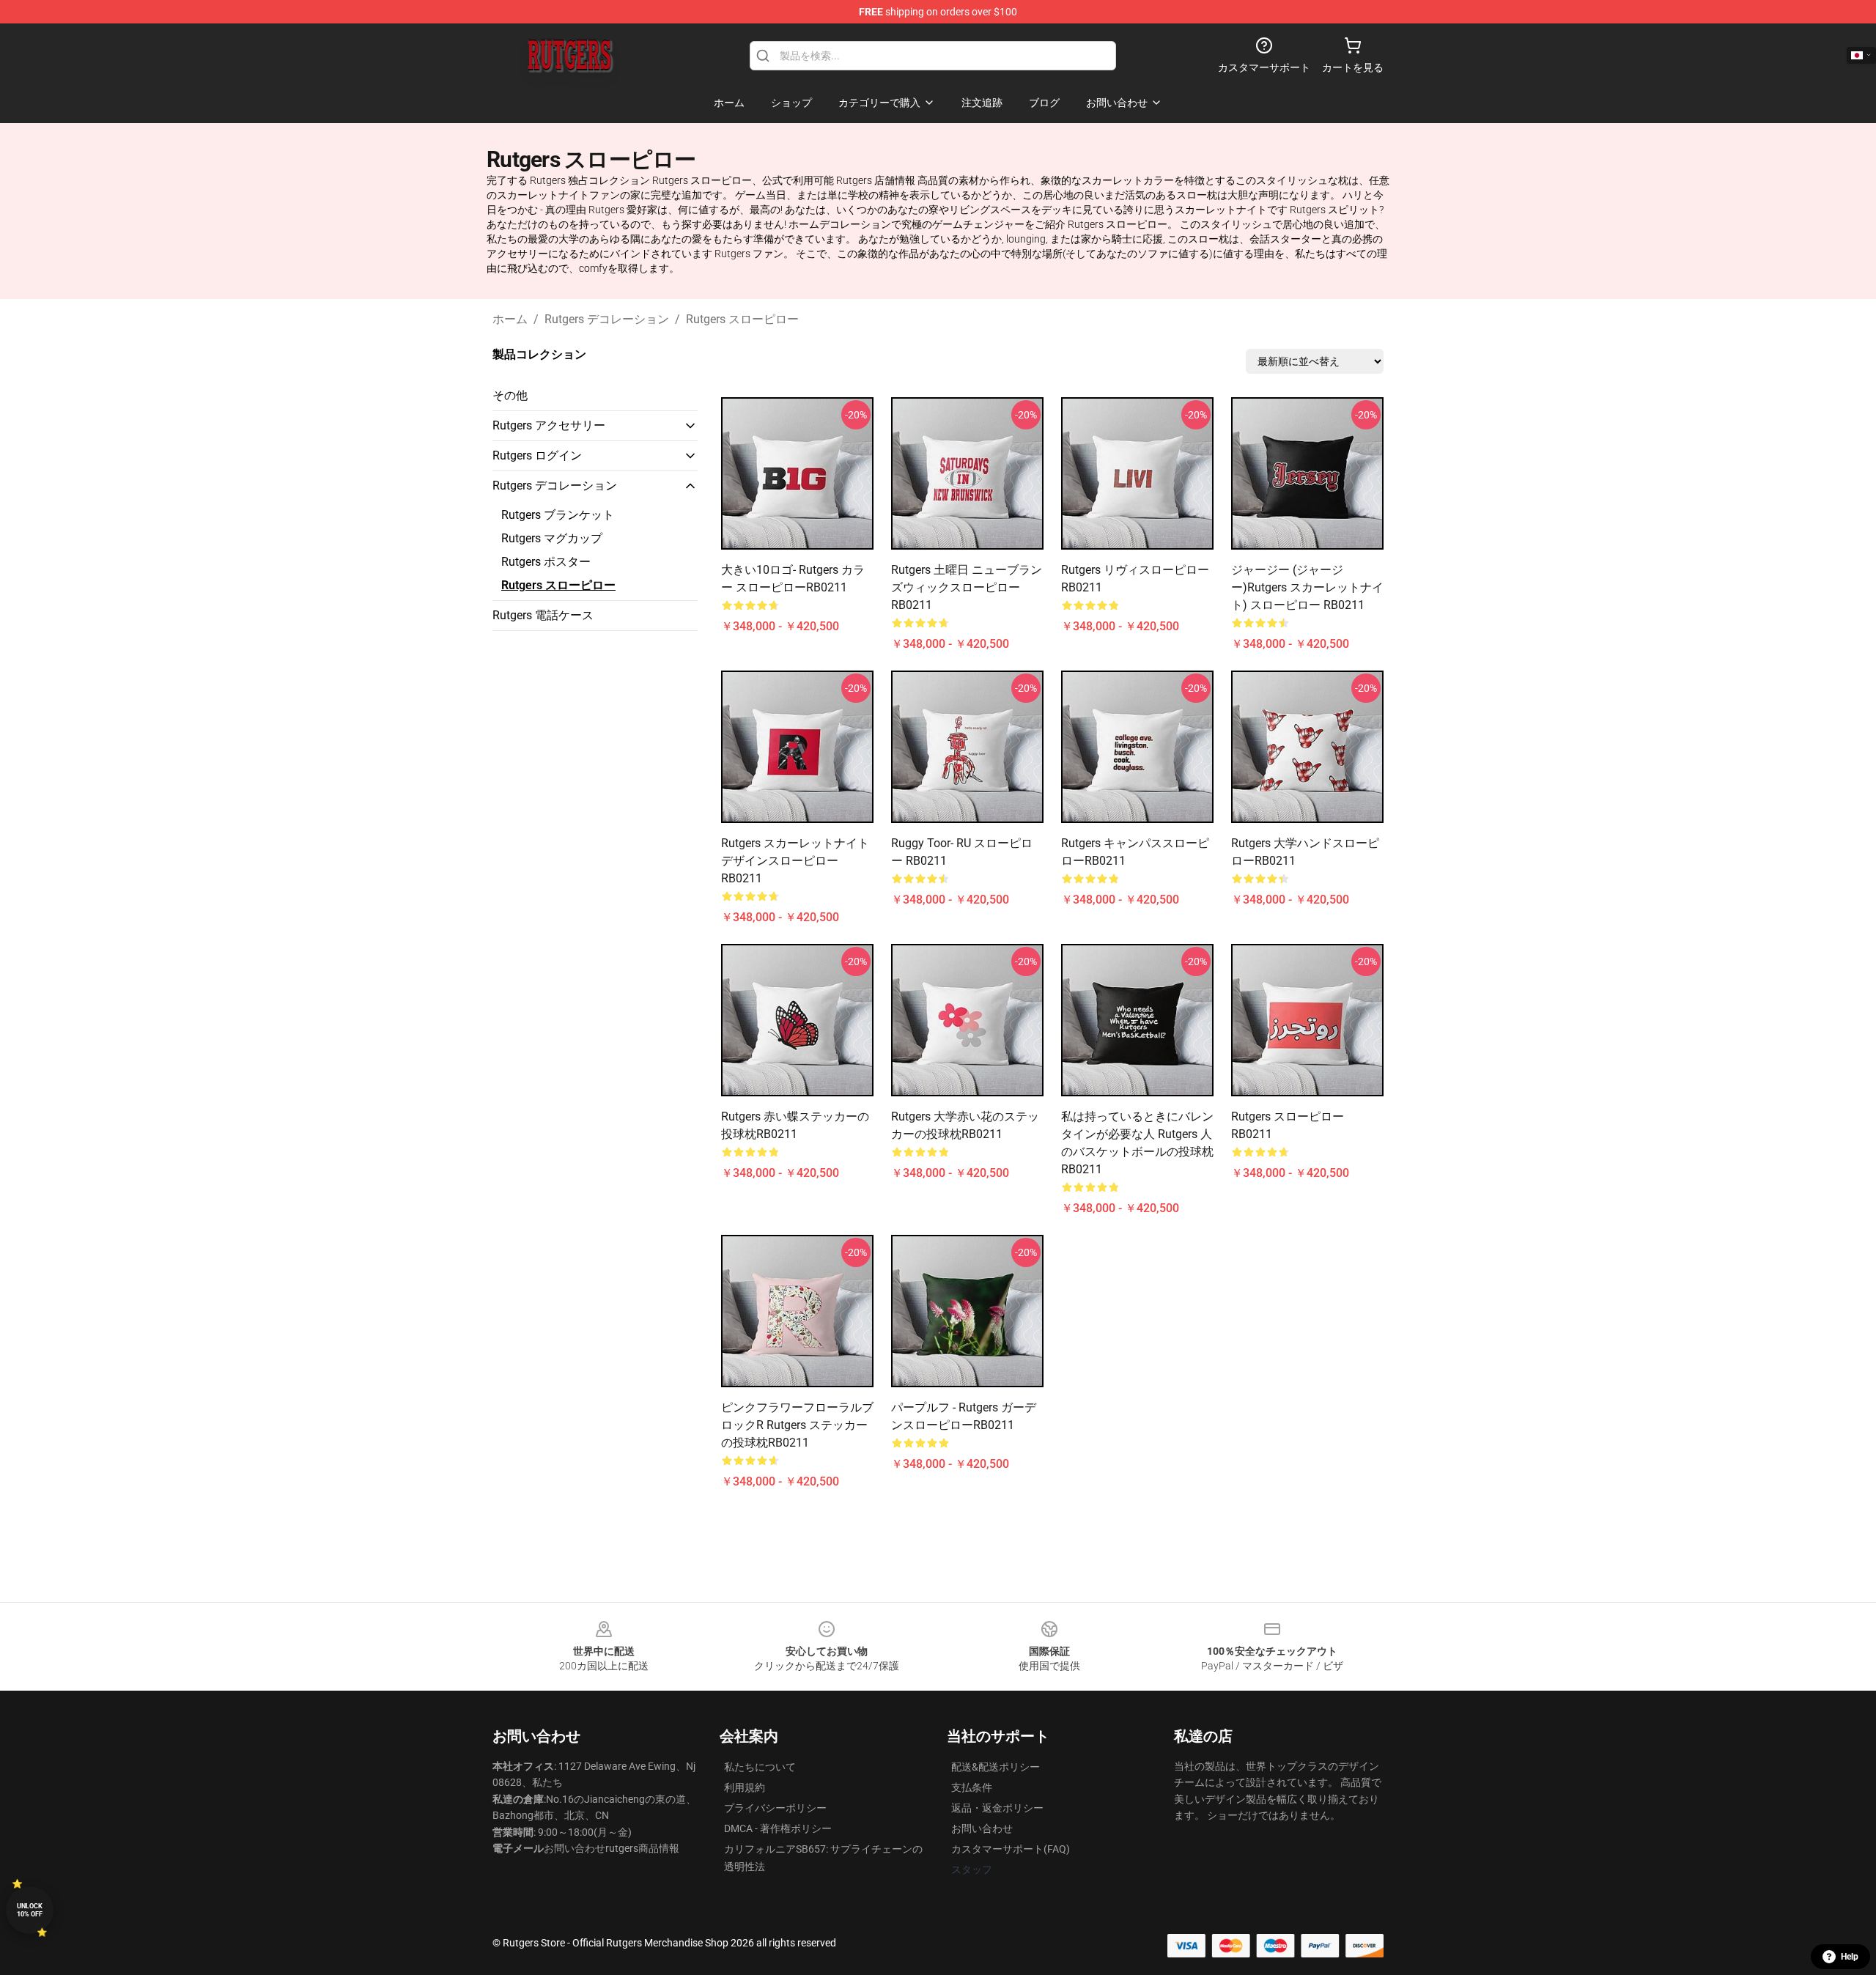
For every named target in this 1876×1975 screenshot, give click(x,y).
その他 (510, 395)
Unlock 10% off (30, 1910)
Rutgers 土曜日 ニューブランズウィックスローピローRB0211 (967, 587)
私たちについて (760, 1767)
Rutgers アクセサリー (549, 425)
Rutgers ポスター (546, 562)
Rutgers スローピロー (742, 319)
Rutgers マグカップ (552, 538)
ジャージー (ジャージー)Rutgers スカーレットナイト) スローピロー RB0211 (1307, 587)
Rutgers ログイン (537, 455)
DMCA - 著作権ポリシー (778, 1828)
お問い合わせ (982, 1828)
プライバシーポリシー (775, 1808)
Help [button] (1850, 1957)
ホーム (510, 319)
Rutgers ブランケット (558, 515)
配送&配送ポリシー (996, 1767)
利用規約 (745, 1787)
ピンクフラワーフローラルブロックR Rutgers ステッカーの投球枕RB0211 (797, 1425)
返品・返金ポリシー (997, 1808)
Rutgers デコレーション (607, 319)
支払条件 (972, 1787)
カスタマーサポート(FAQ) (1011, 1849)
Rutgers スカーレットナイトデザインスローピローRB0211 (795, 861)
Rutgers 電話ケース (543, 615)
